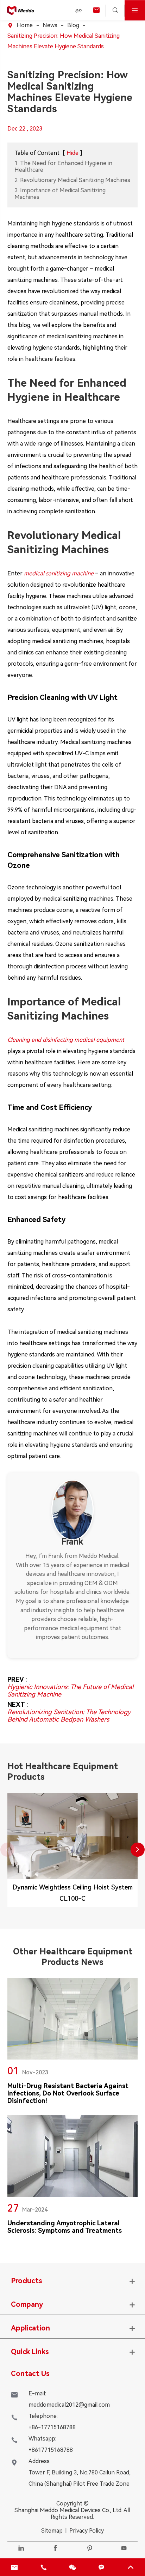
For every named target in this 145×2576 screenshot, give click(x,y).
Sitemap (52, 2531)
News (50, 25)
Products (27, 2281)
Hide (72, 153)
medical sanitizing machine (59, 573)
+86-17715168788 (52, 2427)
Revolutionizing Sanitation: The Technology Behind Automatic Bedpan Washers (69, 1716)
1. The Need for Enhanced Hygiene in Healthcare (63, 167)
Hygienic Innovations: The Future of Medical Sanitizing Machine (70, 1691)
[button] (138, 1850)
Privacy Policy (87, 2531)
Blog (73, 25)
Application (30, 2328)
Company (27, 2304)
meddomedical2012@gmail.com (69, 2405)
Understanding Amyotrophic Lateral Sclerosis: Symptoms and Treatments (65, 2227)
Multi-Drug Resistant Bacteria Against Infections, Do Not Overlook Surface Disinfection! (68, 2093)
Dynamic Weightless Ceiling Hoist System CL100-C (72, 1893)
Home (25, 25)
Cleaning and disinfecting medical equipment (66, 1040)
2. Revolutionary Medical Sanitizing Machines (72, 180)
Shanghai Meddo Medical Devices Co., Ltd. (68, 2510)
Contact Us (30, 2374)
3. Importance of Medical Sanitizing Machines (60, 194)
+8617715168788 (51, 2450)
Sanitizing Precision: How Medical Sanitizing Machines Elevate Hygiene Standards (64, 41)
